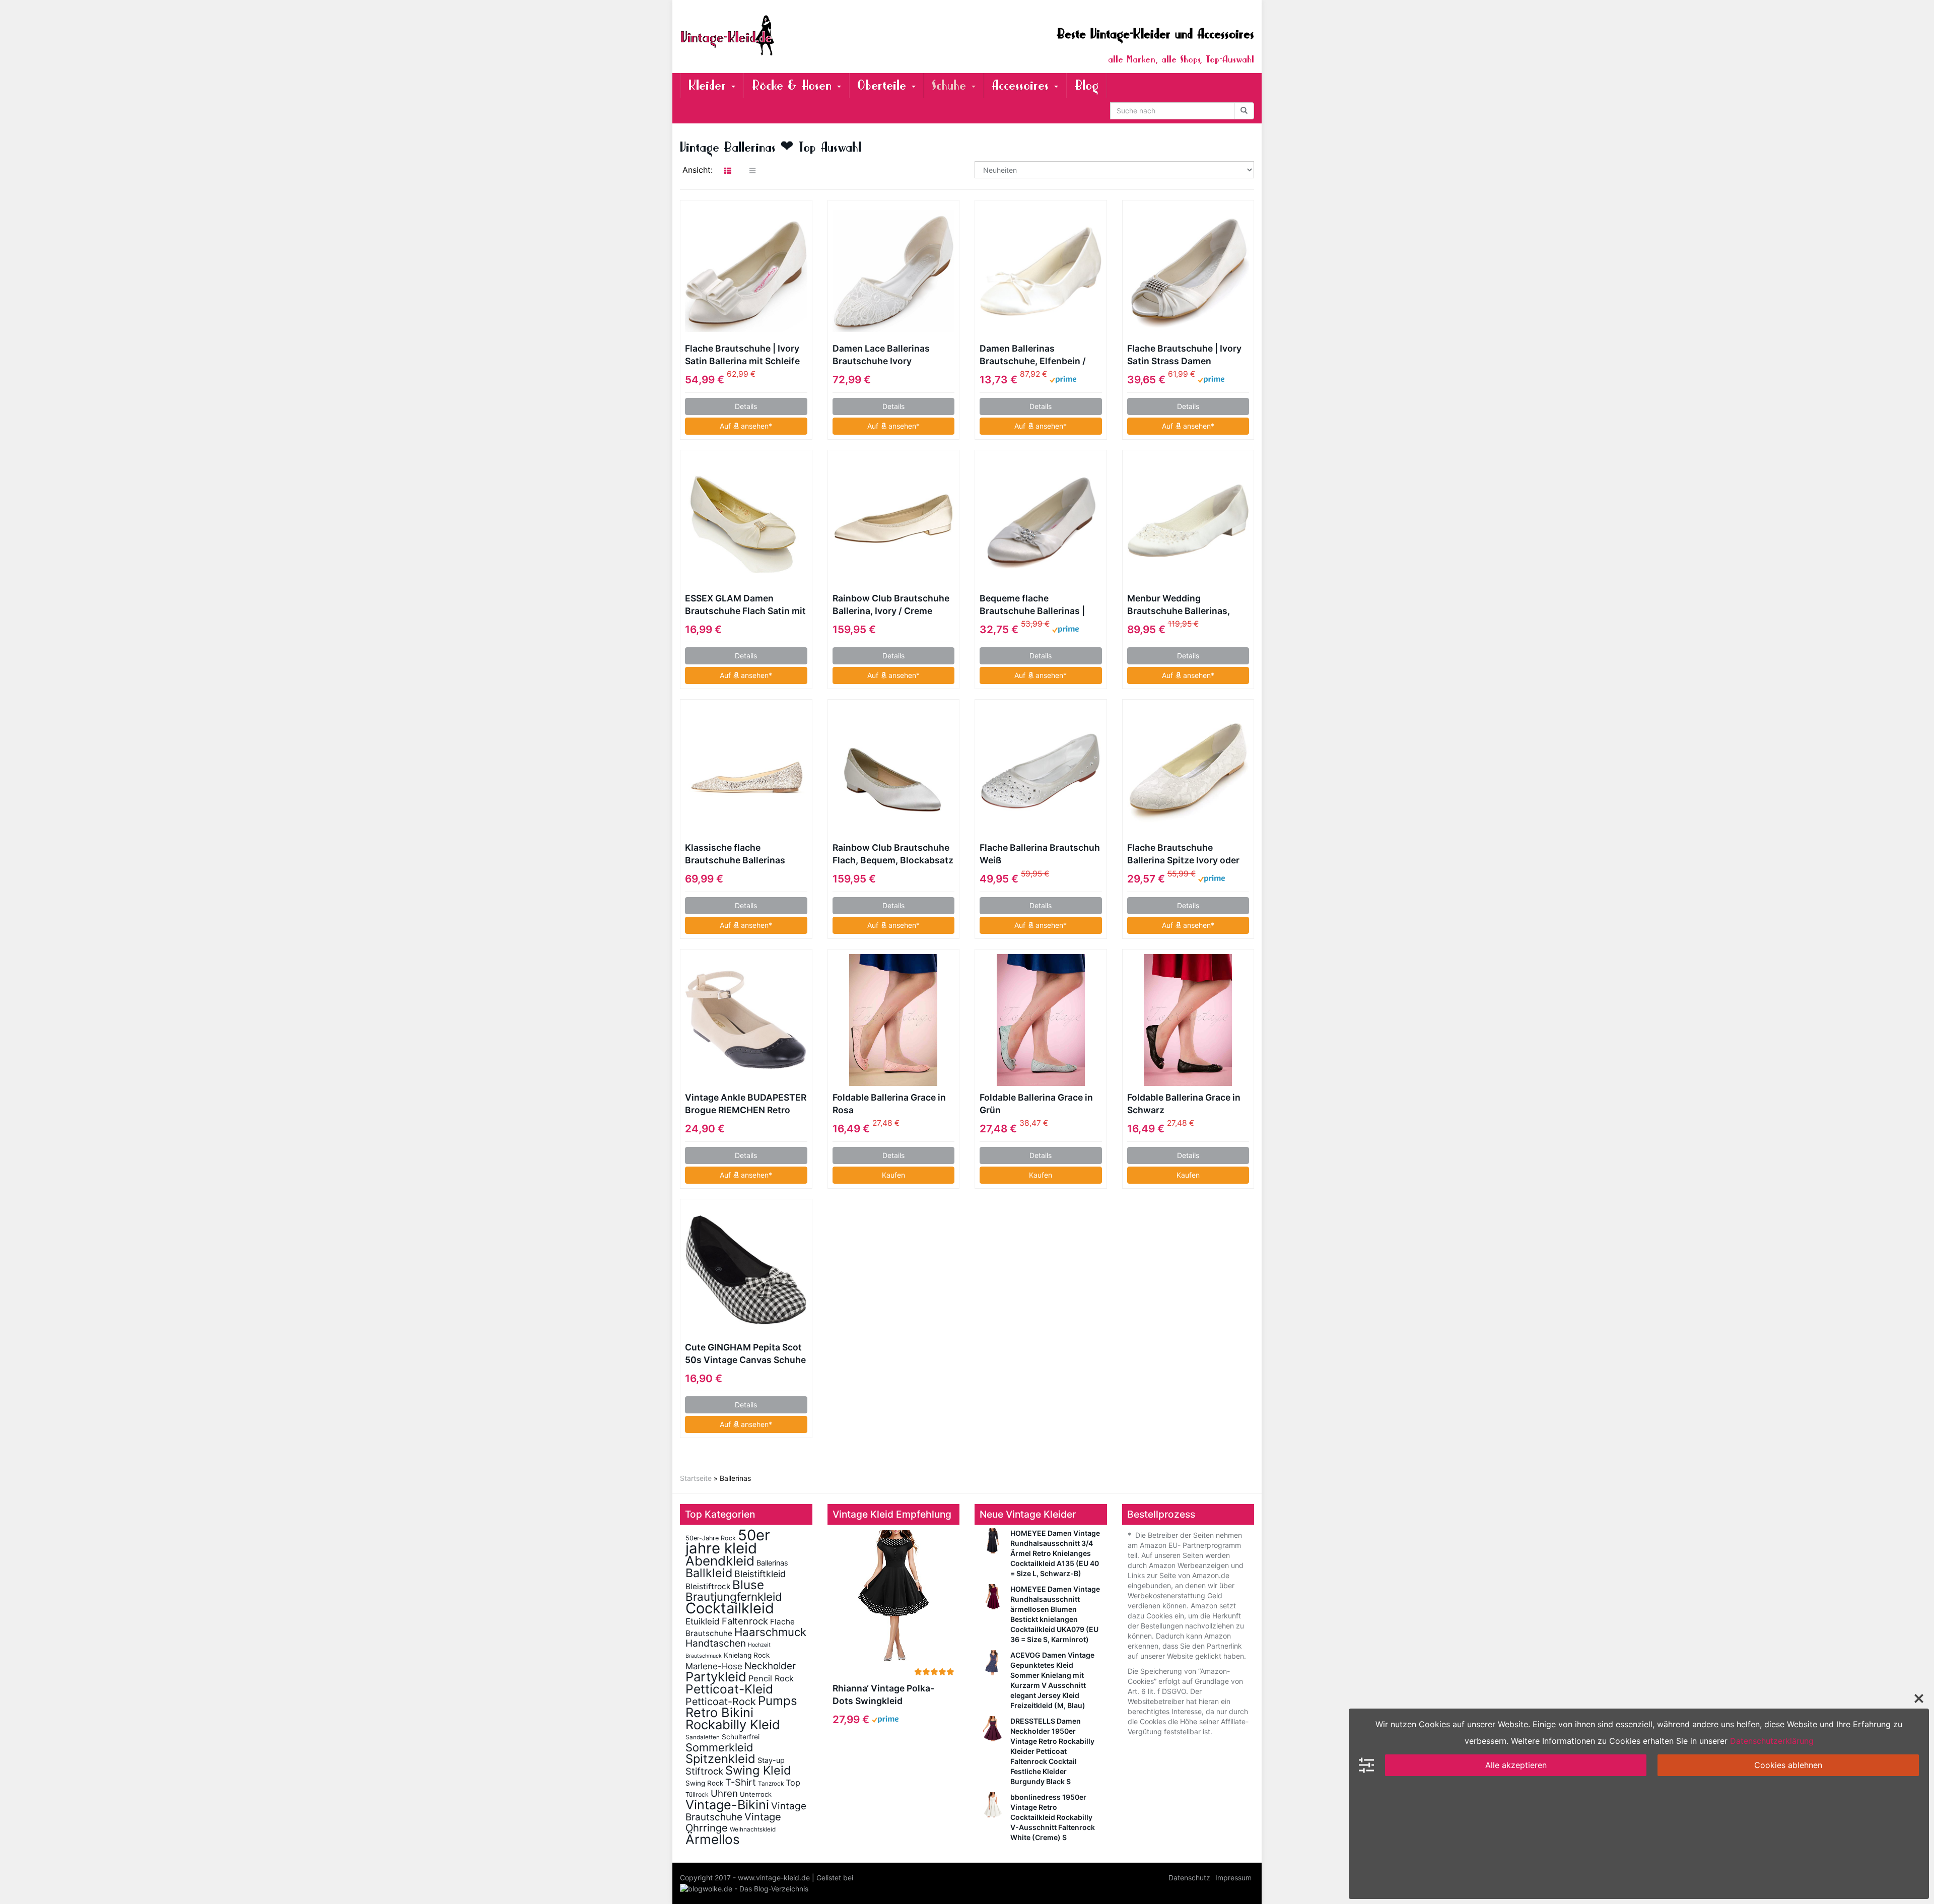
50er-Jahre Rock (711, 1538)
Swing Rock (704, 1783)
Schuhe (951, 85)
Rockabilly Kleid (733, 1724)
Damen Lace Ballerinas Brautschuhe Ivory (881, 355)
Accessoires (1022, 85)
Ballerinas (772, 1563)
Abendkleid (720, 1561)
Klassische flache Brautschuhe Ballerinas (735, 854)
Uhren (724, 1793)
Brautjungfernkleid (734, 1596)
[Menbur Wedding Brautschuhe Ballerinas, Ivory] (1188, 521)
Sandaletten (703, 1737)
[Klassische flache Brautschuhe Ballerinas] (746, 770)
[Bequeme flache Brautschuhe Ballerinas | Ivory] (1041, 521)
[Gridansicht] (728, 171)
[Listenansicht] (752, 171)
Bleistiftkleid (760, 1574)
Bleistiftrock (708, 1586)
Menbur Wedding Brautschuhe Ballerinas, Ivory (1179, 605)
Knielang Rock (747, 1655)
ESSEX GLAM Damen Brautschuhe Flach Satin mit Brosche (745, 605)
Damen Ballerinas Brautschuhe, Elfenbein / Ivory (1033, 355)
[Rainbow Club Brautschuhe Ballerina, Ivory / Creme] (894, 521)
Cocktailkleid (730, 1608)
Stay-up (771, 1760)
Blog (1086, 85)
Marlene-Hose (714, 1666)
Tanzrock (771, 1784)
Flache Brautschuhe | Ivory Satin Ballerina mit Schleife (742, 355)
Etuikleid (703, 1621)
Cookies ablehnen (1788, 1765)
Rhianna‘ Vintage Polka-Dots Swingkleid (883, 1694)
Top (793, 1783)
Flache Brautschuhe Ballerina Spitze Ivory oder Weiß (1183, 854)
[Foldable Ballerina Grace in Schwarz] (1188, 1020)
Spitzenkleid (720, 1759)
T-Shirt (741, 1782)
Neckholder (770, 1666)
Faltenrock (745, 1621)
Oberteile (884, 85)
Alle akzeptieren (1516, 1765)
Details (746, 406)
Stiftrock (704, 1771)
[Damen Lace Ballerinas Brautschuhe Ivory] (894, 271)
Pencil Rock (771, 1678)
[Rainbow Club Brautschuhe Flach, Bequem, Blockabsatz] (894, 770)
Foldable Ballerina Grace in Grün (1036, 1104)
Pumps (778, 1701)
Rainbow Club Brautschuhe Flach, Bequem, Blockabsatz (893, 854)
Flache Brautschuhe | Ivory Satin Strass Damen (1184, 355)
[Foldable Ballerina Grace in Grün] (1041, 1020)
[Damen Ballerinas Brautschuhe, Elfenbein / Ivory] (1041, 271)
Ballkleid (709, 1573)
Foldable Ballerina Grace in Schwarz (1184, 1104)
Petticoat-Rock (721, 1702)
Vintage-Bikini (727, 1805)
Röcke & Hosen (794, 85)
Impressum (1233, 1878)
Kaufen (893, 1175)
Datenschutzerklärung (1772, 1741)
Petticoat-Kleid (729, 1689)
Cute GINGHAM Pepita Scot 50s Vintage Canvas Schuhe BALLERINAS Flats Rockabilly (745, 1354)
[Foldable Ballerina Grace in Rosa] (894, 1020)
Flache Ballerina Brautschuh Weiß (1040, 854)
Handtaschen (716, 1643)
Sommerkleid (719, 1747)
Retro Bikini (719, 1712)
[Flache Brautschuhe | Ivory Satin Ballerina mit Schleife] (746, 271)
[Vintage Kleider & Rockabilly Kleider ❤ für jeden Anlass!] (771, 35)
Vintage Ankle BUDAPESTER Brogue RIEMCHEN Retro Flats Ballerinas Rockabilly (746, 1104)
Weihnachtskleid (753, 1829)
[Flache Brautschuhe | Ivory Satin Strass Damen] (1188, 271)
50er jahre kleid (728, 1542)
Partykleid (716, 1677)
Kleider (709, 85)
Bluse (748, 1585)
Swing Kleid (758, 1770)
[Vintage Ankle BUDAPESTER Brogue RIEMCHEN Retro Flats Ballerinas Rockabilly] (746, 1020)
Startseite (696, 1478)
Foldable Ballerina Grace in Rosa (889, 1104)
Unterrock (756, 1794)
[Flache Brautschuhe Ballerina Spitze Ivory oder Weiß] (1188, 770)
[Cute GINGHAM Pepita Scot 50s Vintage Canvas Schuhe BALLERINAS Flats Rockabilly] (746, 1270)
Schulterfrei (741, 1737)
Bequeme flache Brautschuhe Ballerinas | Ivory (1032, 605)
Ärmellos (713, 1839)
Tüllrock (697, 1794)
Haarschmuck (770, 1632)
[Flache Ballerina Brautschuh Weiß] (1041, 770)
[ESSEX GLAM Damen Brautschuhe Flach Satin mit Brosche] (746, 521)
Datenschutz (1189, 1878)
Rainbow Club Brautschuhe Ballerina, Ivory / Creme (891, 604)
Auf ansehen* (746, 426)
